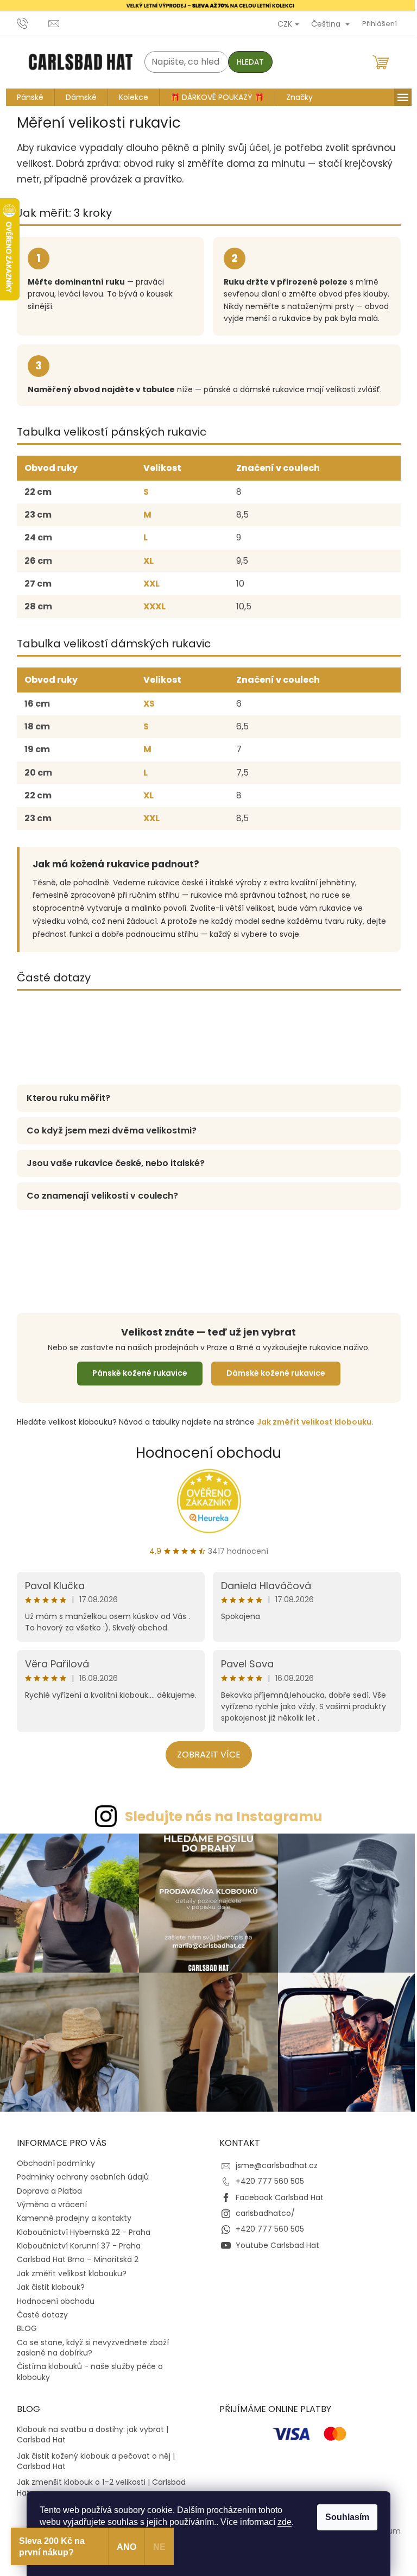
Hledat (246, 62)
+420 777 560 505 (266, 2176)
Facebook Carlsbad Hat (276, 2191)
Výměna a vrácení (48, 2199)
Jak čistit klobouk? (46, 2282)
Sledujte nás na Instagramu (219, 1816)
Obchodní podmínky (52, 2157)
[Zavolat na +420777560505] (29, 23)
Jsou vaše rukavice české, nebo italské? (111, 1163)
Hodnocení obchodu (205, 1452)
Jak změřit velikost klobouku (310, 1421)
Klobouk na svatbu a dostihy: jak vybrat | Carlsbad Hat (88, 2429)
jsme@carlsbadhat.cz (273, 2159)
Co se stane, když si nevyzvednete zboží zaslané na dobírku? (89, 2342)
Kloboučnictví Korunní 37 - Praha (74, 2240)
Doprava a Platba (45, 2185)
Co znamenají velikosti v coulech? (98, 1196)
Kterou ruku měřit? (64, 1098)
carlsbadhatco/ (261, 2208)
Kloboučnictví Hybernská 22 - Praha (79, 2226)
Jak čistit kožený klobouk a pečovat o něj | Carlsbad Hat (91, 2455)
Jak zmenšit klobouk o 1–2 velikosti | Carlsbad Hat (97, 2482)
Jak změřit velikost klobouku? (67, 2268)
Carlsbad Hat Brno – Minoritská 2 (73, 2254)
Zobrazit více (204, 1755)
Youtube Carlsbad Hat (274, 2239)
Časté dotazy (38, 2309)
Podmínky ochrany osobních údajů (78, 2171)
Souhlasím (343, 2517)
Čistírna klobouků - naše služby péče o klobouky (86, 2366)
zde (281, 2522)
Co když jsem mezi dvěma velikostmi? (107, 1130)
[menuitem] (26, 97)
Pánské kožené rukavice (135, 1373)
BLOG (23, 2323)
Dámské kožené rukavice (271, 1373)
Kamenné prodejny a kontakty (70, 2213)
